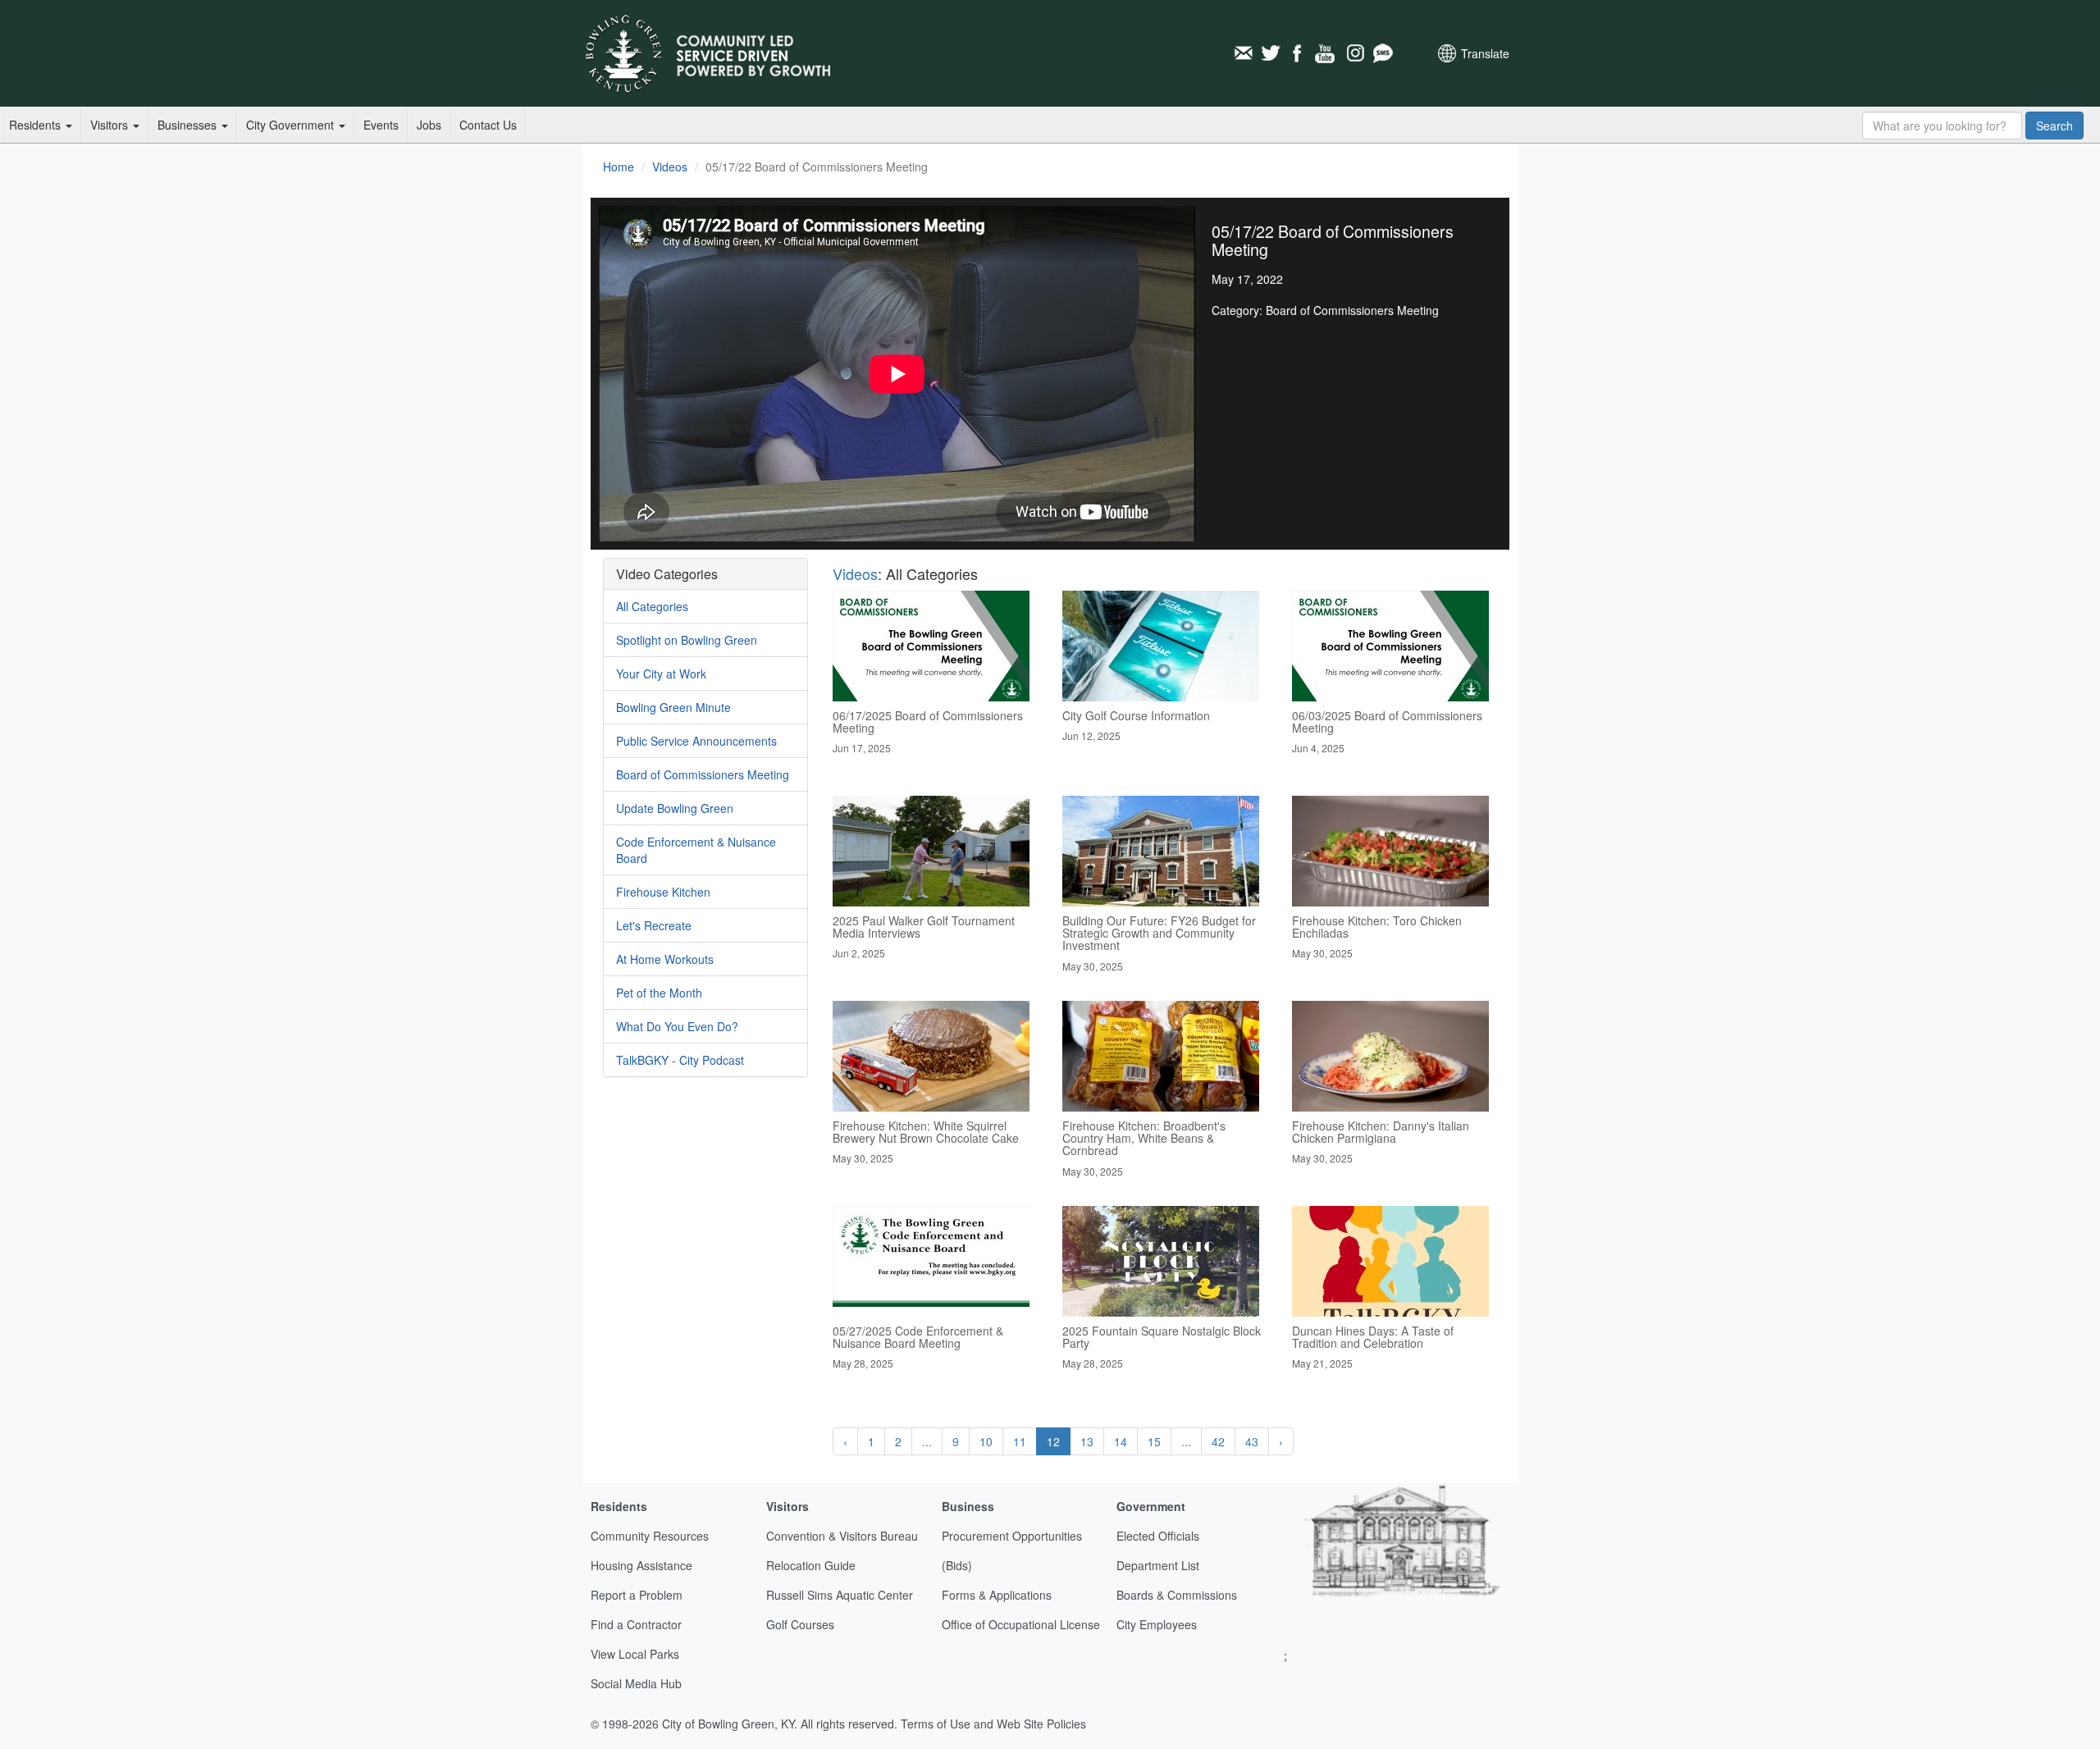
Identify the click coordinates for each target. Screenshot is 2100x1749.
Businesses (189, 125)
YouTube (1326, 53)
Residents (37, 125)
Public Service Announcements (696, 741)
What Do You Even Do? (677, 1026)
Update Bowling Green (675, 808)
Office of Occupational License (1021, 1624)
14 (1121, 1441)
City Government (292, 125)
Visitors (111, 125)
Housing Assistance (641, 1565)
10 (986, 1441)
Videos (670, 167)
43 (1252, 1441)
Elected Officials (1158, 1536)
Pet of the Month (659, 993)
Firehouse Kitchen (663, 892)
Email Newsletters (1243, 53)
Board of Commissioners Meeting (703, 774)
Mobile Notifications (1382, 53)
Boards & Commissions (1177, 1595)
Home (619, 167)
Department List (1158, 1565)
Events (381, 125)
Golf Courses (800, 1624)
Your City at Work (661, 674)
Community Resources (650, 1536)
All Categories (652, 606)
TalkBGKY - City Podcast (680, 1060)
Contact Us (488, 125)
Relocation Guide (811, 1565)
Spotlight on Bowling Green (687, 640)
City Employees (1157, 1624)
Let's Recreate (654, 925)
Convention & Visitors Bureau (842, 1536)
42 (1218, 1441)
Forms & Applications (997, 1595)
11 (1020, 1441)
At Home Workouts (665, 959)
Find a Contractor (636, 1624)
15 (1154, 1441)
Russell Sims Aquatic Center (840, 1595)
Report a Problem (637, 1595)
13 (1087, 1441)
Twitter (1271, 53)
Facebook (1299, 53)
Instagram (1354, 53)
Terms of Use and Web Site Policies (993, 1724)
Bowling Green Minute (673, 707)
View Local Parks (635, 1654)
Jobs (429, 125)
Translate (1485, 53)
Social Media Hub (636, 1683)
